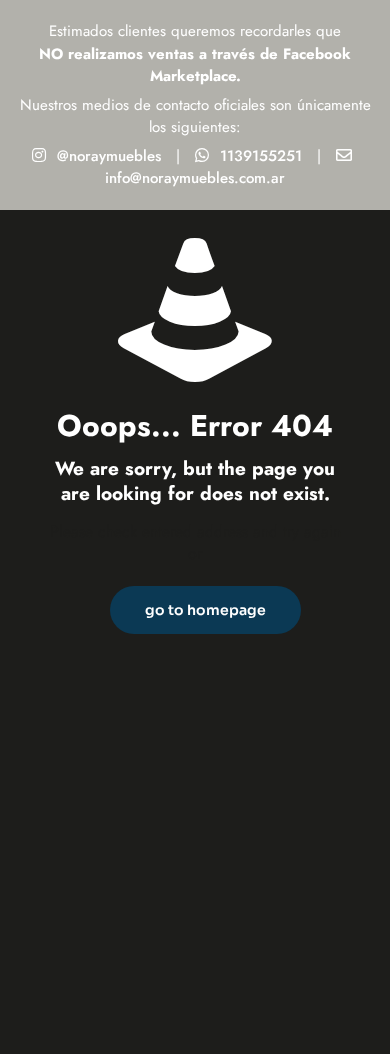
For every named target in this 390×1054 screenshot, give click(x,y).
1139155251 (261, 156)
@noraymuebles (109, 156)
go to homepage (205, 610)
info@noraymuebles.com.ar (195, 178)
